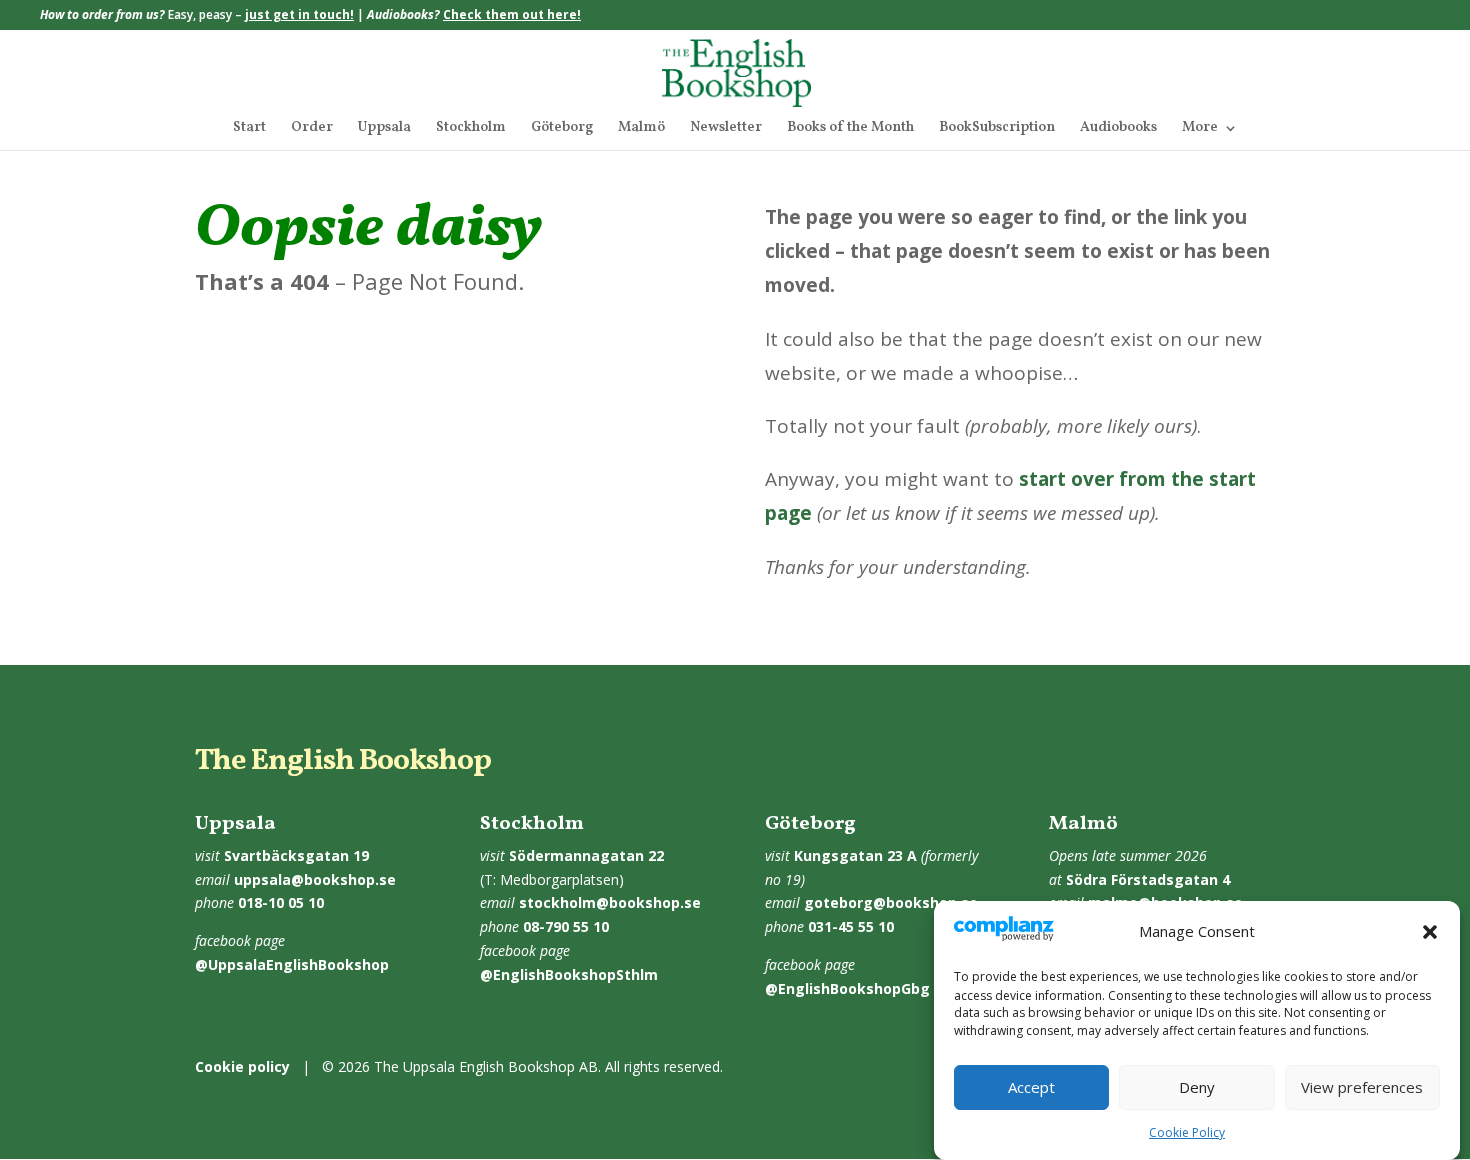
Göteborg (562, 129)
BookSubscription (997, 129)
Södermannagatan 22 (586, 855)
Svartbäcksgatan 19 (296, 855)
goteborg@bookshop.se (891, 902)
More (1200, 129)
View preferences (1362, 1088)
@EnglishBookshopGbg (847, 988)
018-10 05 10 (281, 902)
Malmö (641, 129)
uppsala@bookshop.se (315, 879)
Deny (1197, 1088)
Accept (1031, 1088)
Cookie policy (242, 1066)
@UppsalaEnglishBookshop (292, 964)
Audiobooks (1118, 129)
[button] (1430, 932)
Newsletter (726, 129)
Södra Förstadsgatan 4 (1148, 879)
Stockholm (471, 129)
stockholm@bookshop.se (610, 902)
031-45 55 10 (851, 926)
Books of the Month (850, 129)
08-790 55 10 (566, 926)
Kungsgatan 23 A (855, 855)
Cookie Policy (1187, 1132)
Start (249, 129)
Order (312, 129)
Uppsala (384, 129)
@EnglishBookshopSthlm (569, 974)
